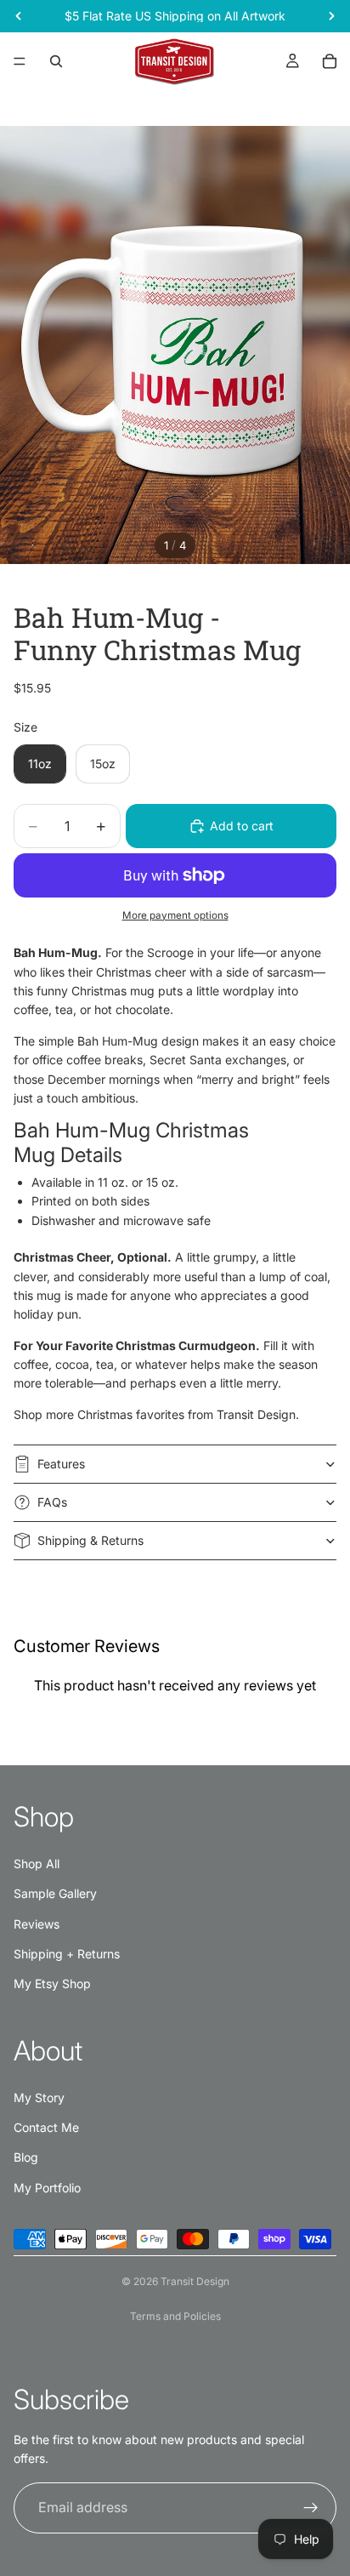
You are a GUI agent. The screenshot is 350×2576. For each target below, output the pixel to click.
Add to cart (242, 826)
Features (61, 1464)
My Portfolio (47, 2188)
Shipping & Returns (90, 1540)
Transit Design (195, 2281)
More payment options (175, 915)
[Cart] (330, 61)
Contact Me (46, 2127)
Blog (26, 2157)
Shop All (37, 1864)
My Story (39, 2097)
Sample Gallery (55, 1893)
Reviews (37, 1924)
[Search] (56, 61)
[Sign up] (311, 2508)
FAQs (52, 1502)
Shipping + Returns (67, 1954)
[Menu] (20, 61)
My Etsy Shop (52, 1983)
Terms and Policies (175, 2316)
